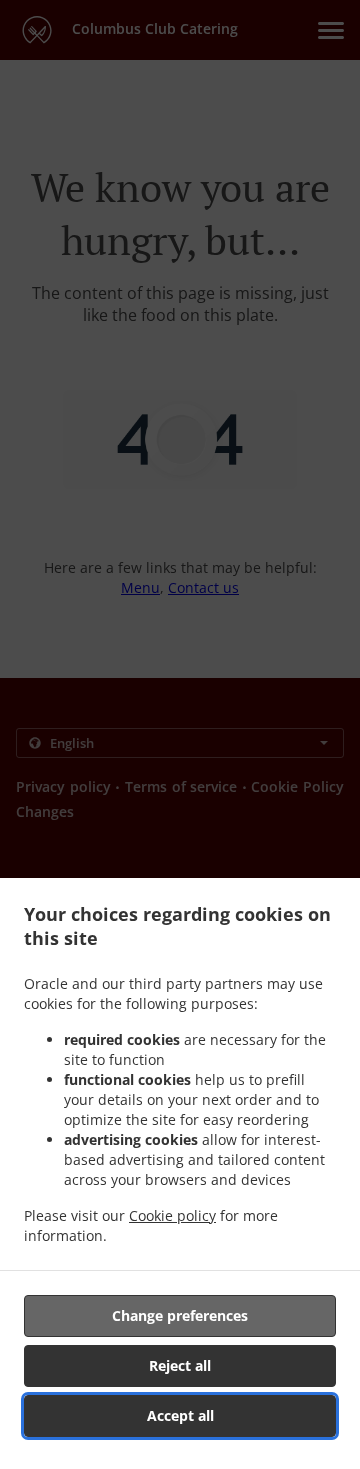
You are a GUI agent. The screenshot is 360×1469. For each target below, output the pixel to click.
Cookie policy (172, 1215)
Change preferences (180, 1315)
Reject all (180, 1365)
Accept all (180, 1415)
